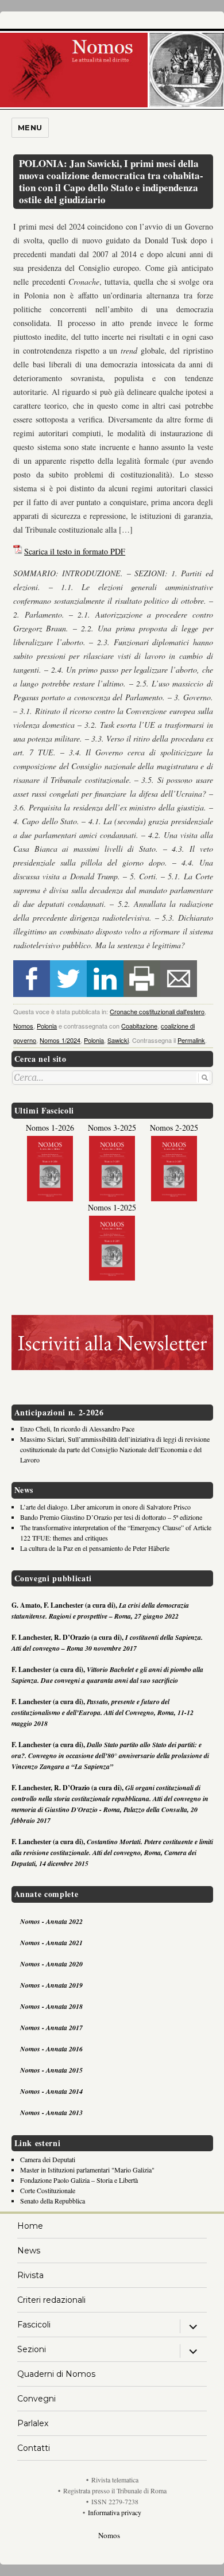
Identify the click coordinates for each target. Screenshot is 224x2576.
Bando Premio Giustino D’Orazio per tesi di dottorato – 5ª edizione (111, 1517)
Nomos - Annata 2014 (51, 2091)
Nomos (23, 1026)
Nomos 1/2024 (60, 1040)
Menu (30, 127)
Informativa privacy (115, 2512)
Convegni (36, 2399)
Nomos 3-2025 (112, 1128)
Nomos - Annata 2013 (51, 2113)
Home (30, 2226)
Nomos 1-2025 (112, 1207)
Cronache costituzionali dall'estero (157, 1011)
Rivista (30, 2275)
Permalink (191, 1040)
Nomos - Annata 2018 (51, 2006)
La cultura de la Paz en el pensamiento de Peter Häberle (95, 1548)
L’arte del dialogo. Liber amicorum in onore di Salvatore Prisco (105, 1507)
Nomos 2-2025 (174, 1128)
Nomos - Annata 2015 (51, 2070)
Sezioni (32, 2349)
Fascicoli (34, 2325)
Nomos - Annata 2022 (51, 1921)
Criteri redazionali (51, 2300)
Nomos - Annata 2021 (51, 1943)
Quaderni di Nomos (56, 2374)
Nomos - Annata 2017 (51, 2028)
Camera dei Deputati (48, 2159)
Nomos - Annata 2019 (51, 1985)
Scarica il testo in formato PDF (75, 551)
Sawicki (118, 1040)
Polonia (47, 1026)
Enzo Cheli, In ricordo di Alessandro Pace (77, 1429)
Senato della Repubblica (53, 2201)
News (29, 2251)
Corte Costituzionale (48, 2190)
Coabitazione (139, 1026)
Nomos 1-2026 (50, 1128)
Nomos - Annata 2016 (51, 2049)
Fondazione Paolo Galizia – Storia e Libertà (79, 2180)
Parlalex (33, 2423)
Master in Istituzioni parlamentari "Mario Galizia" (87, 2170)
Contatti (34, 2448)
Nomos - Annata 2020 (51, 1964)
